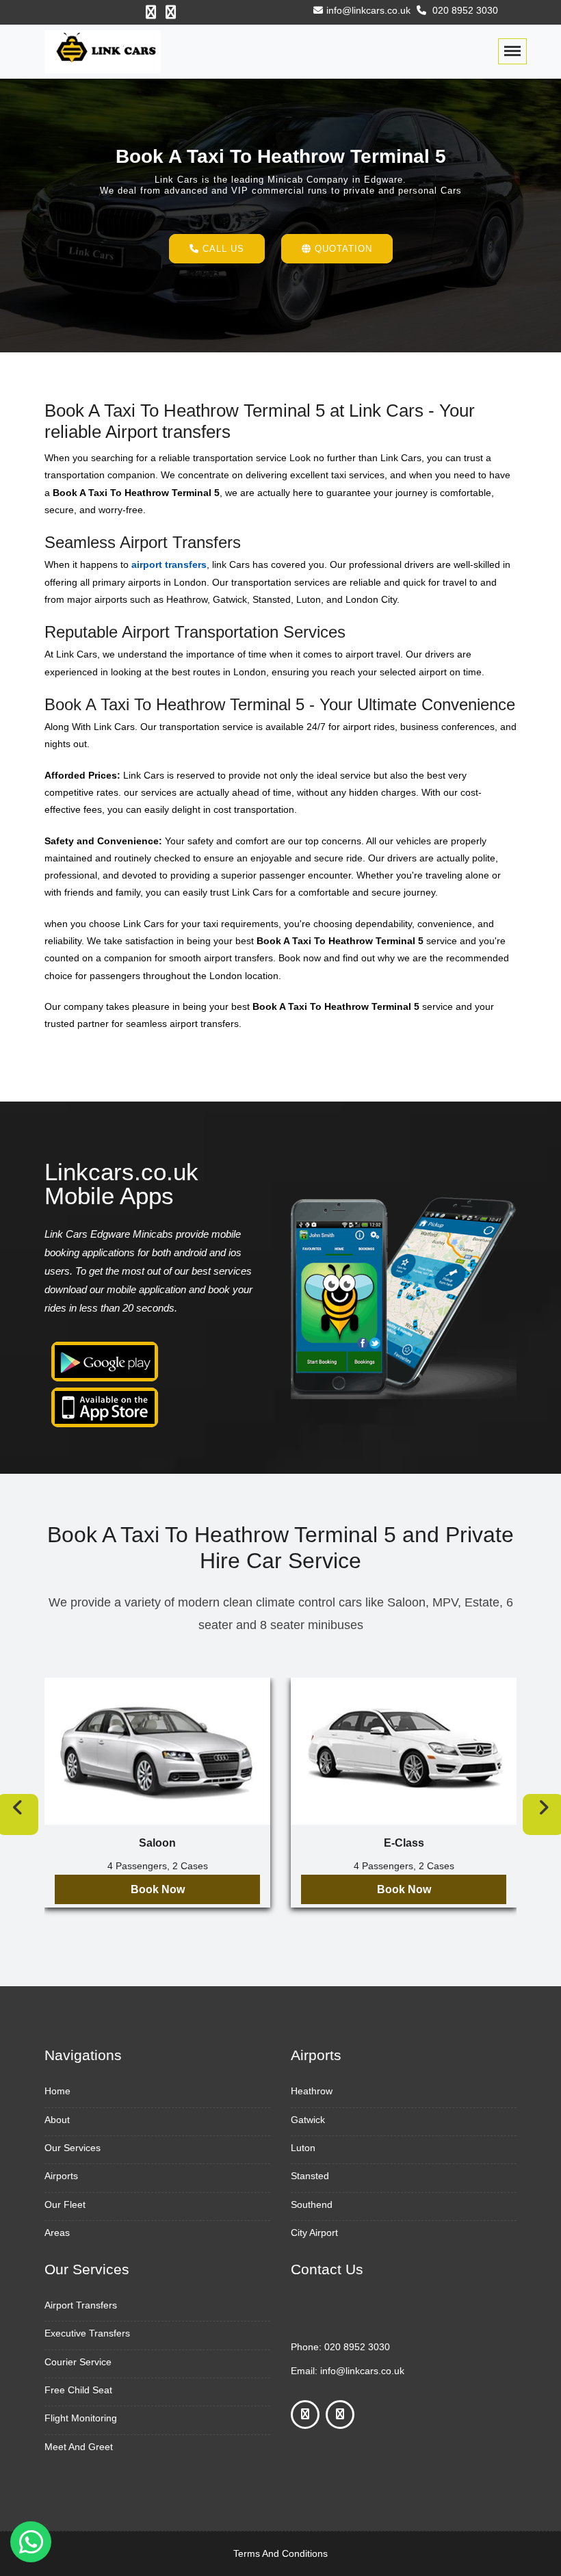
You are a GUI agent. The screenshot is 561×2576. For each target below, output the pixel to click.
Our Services (73, 2148)
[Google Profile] (171, 12)
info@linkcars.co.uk (368, 10)
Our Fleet (65, 2204)
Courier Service (78, 2362)
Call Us (222, 249)
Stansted (310, 2176)
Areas (57, 2233)
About (57, 2120)
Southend (312, 2204)
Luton (303, 2148)
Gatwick (308, 2120)
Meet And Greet (79, 2447)
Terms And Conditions (280, 2553)
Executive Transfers (87, 2333)
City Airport (314, 2233)
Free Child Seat (78, 2390)
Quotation (342, 249)
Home (57, 2091)
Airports (61, 2176)
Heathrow (312, 2091)
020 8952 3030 (464, 10)
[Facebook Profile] (151, 12)
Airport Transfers (81, 2305)
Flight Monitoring (81, 2418)
